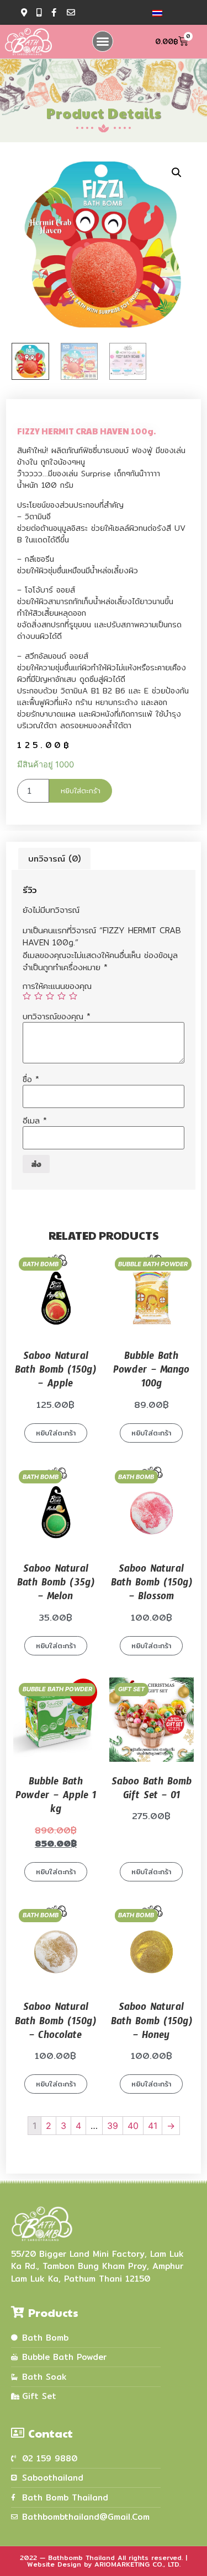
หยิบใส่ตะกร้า (81, 790)
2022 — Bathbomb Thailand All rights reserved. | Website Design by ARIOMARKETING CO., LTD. (104, 2561)
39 (113, 2126)
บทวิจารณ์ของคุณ (57, 1016)
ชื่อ (31, 1079)
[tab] (54, 859)
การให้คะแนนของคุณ (57, 986)
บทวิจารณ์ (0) (54, 859)
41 (153, 2126)
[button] (103, 41)
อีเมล (35, 1120)
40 (133, 2126)
